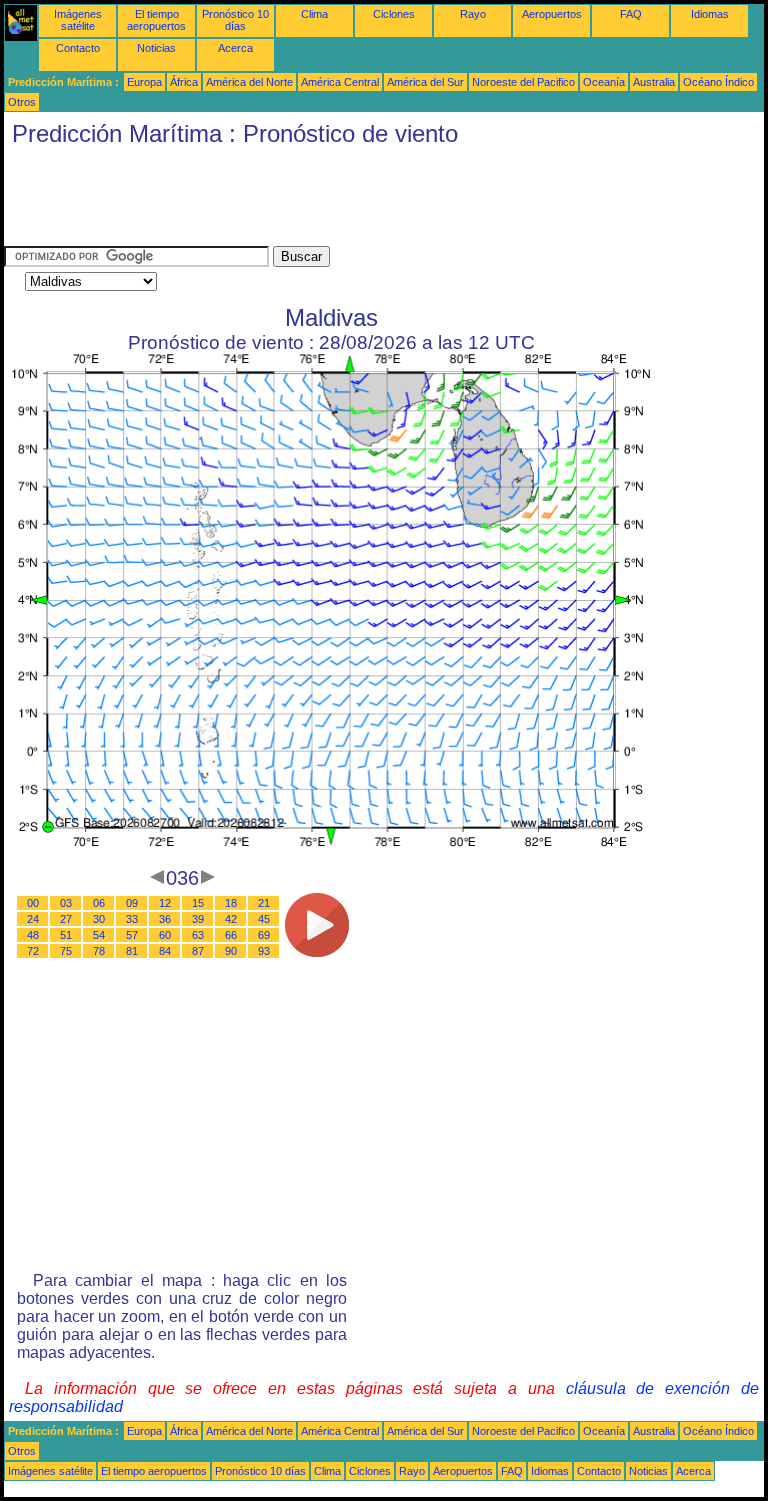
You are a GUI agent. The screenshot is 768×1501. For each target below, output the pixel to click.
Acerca (235, 48)
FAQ (631, 14)
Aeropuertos (552, 14)
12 (165, 903)
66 (231, 935)
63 (198, 935)
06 (99, 903)
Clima (314, 14)
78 (99, 951)
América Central (340, 82)
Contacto (78, 48)
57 (132, 935)
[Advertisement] (368, 201)
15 (198, 903)
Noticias (156, 48)
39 (198, 919)
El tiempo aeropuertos (156, 20)
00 (33, 903)
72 (33, 951)
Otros (22, 102)
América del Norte (249, 82)
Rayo (473, 14)
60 (165, 935)
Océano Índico (718, 82)
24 (33, 919)
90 (231, 951)
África (184, 82)
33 (132, 919)
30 (99, 919)
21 (264, 903)
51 (66, 935)
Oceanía (604, 82)
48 (33, 935)
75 (66, 951)
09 (132, 903)
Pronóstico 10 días (235, 20)
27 (66, 919)
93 (264, 951)
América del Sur (425, 82)
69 (264, 935)
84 (165, 951)
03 (66, 903)
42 (231, 919)
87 (198, 951)
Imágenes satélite (78, 20)
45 (264, 919)
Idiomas (710, 14)
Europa (144, 82)
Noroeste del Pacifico (523, 82)
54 (99, 935)
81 (132, 951)
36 (165, 919)
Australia (654, 82)
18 (231, 903)
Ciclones (394, 14)
